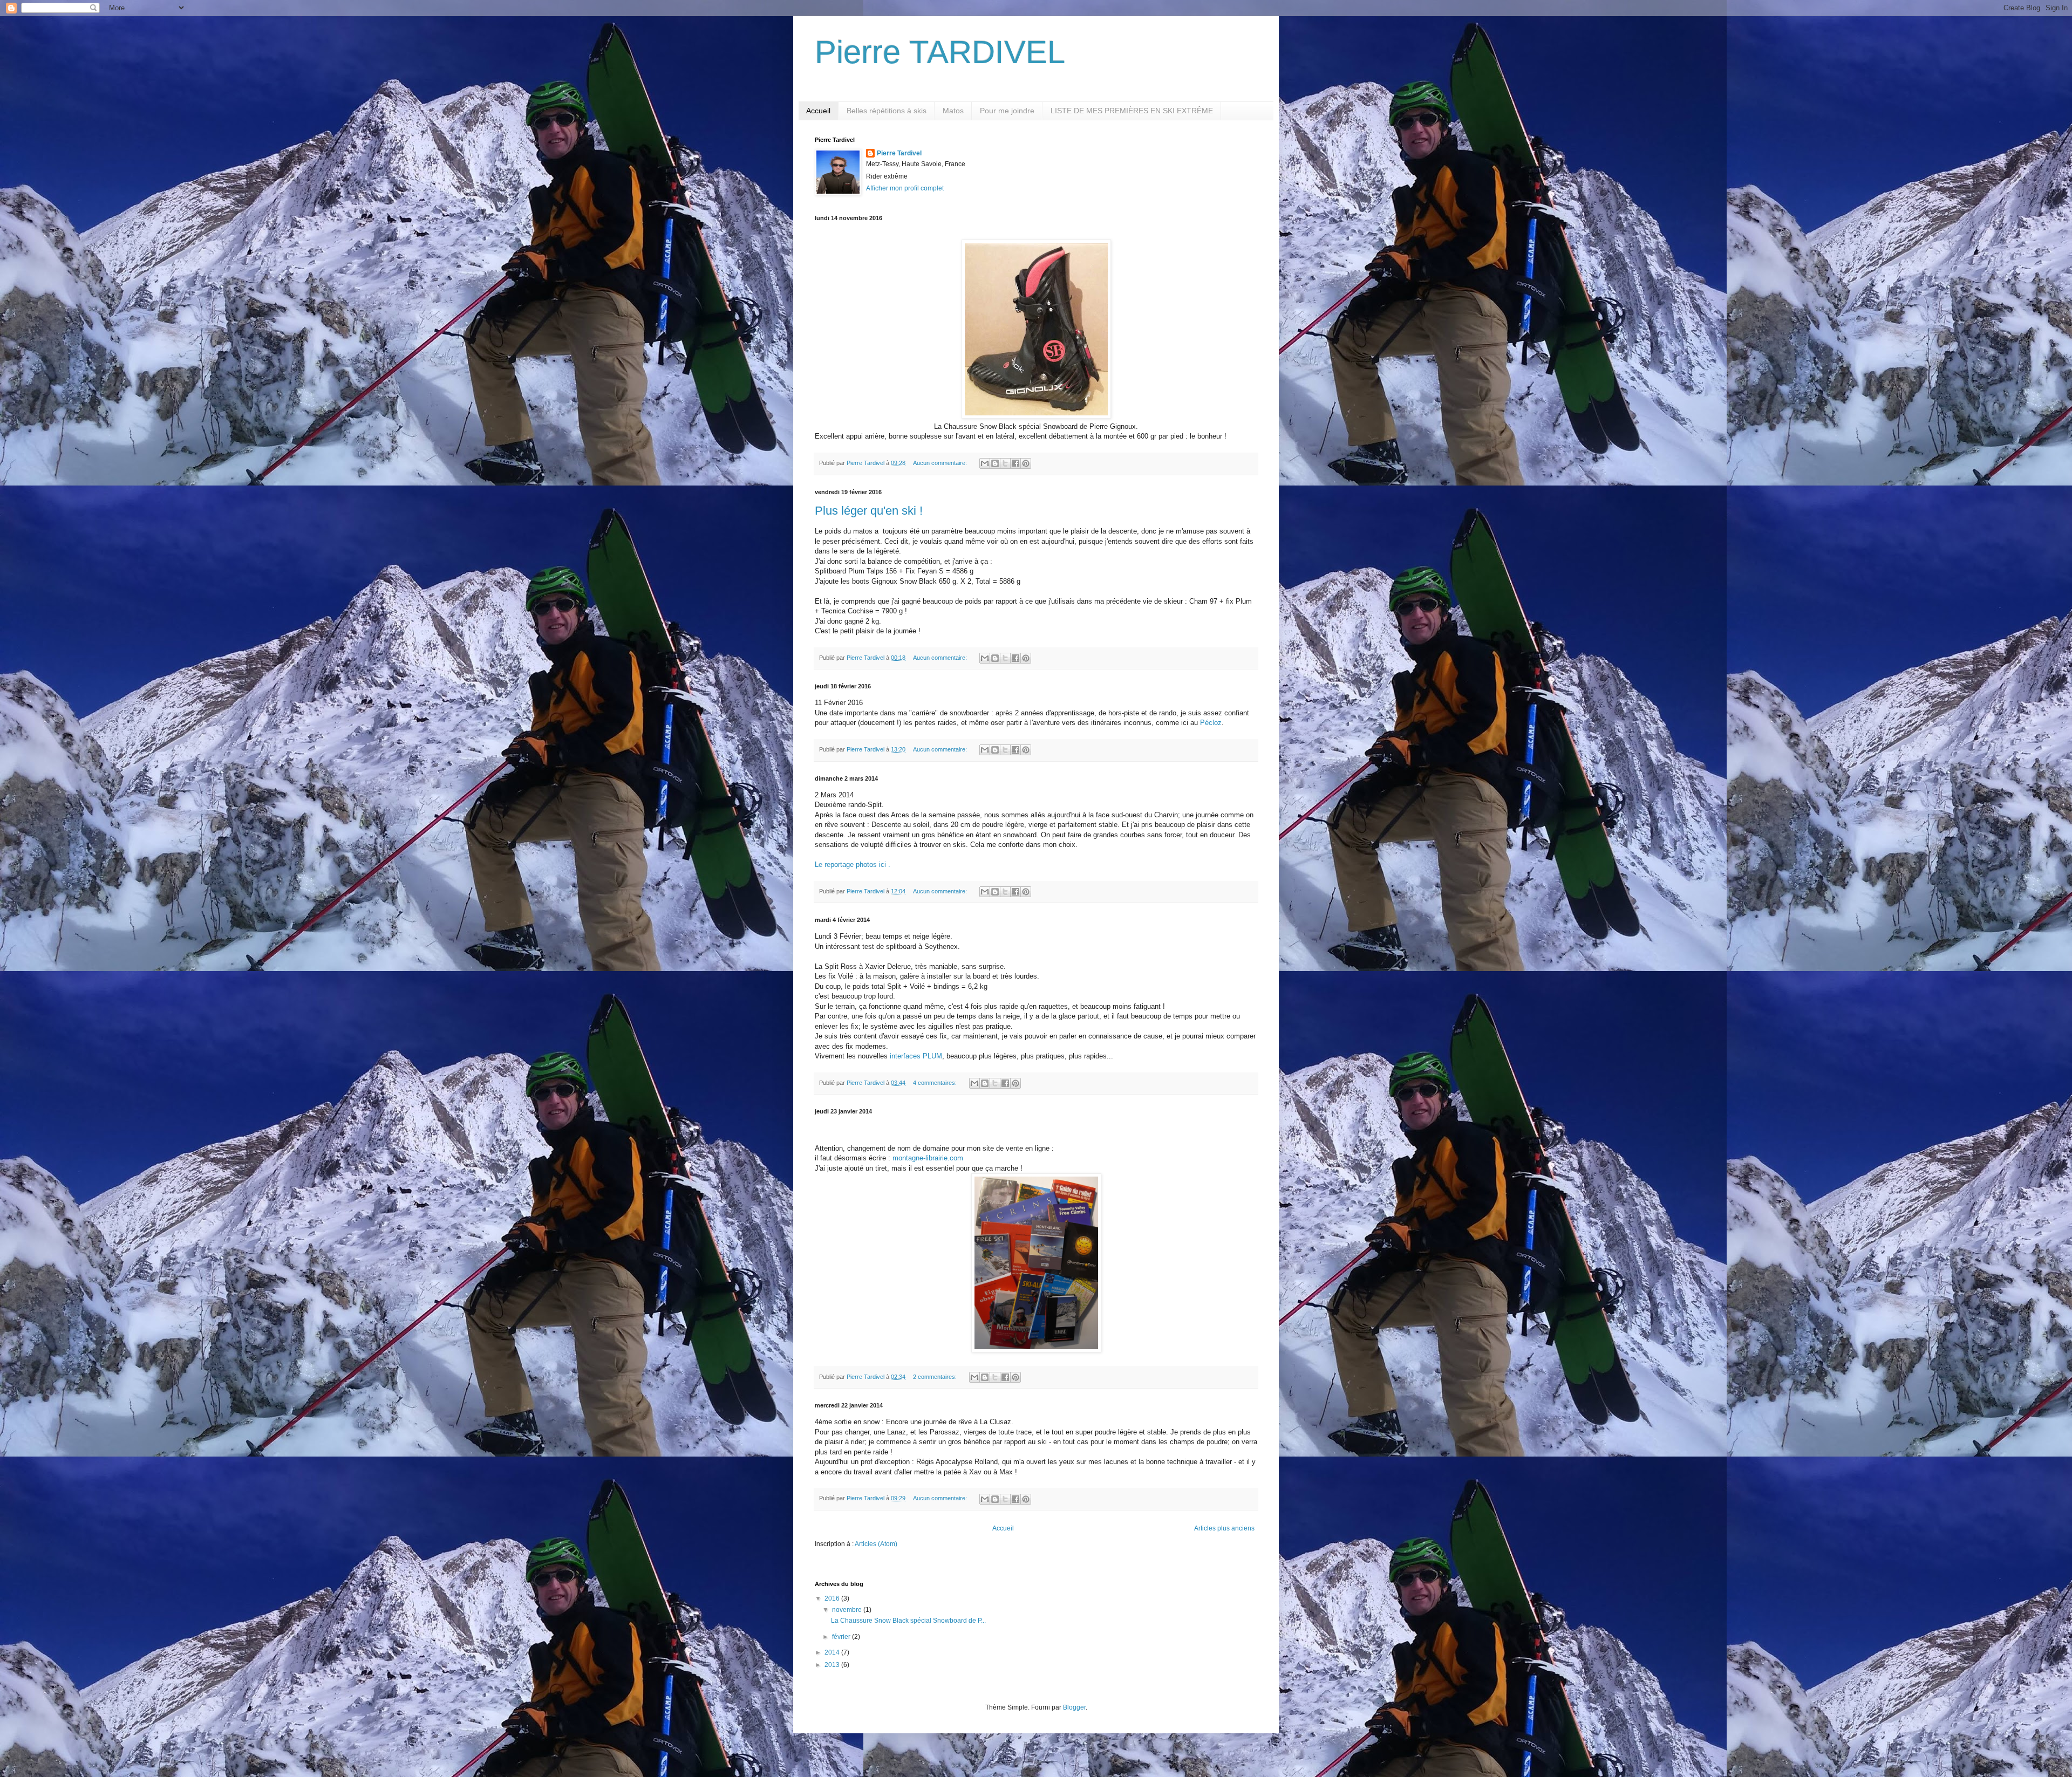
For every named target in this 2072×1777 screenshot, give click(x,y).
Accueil (818, 111)
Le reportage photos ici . (853, 864)
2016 (833, 1598)
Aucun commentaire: (941, 463)
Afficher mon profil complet (905, 188)
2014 (833, 1652)
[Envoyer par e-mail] (985, 463)
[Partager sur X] (1005, 463)
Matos (953, 111)
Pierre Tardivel (899, 153)
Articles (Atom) (876, 1544)
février (842, 1637)
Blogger (1074, 1707)
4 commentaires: (936, 1083)
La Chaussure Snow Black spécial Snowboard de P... (908, 1621)
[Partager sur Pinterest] (1026, 463)
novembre (848, 1610)
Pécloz (1211, 723)
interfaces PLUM (916, 1056)
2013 (833, 1665)
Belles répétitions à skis (887, 111)
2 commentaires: (936, 1377)
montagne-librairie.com (928, 1158)
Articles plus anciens (1224, 1528)
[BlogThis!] (995, 463)
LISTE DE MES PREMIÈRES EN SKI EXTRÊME (1132, 111)
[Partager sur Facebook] (1015, 463)
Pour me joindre (1007, 111)
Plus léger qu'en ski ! (869, 511)
